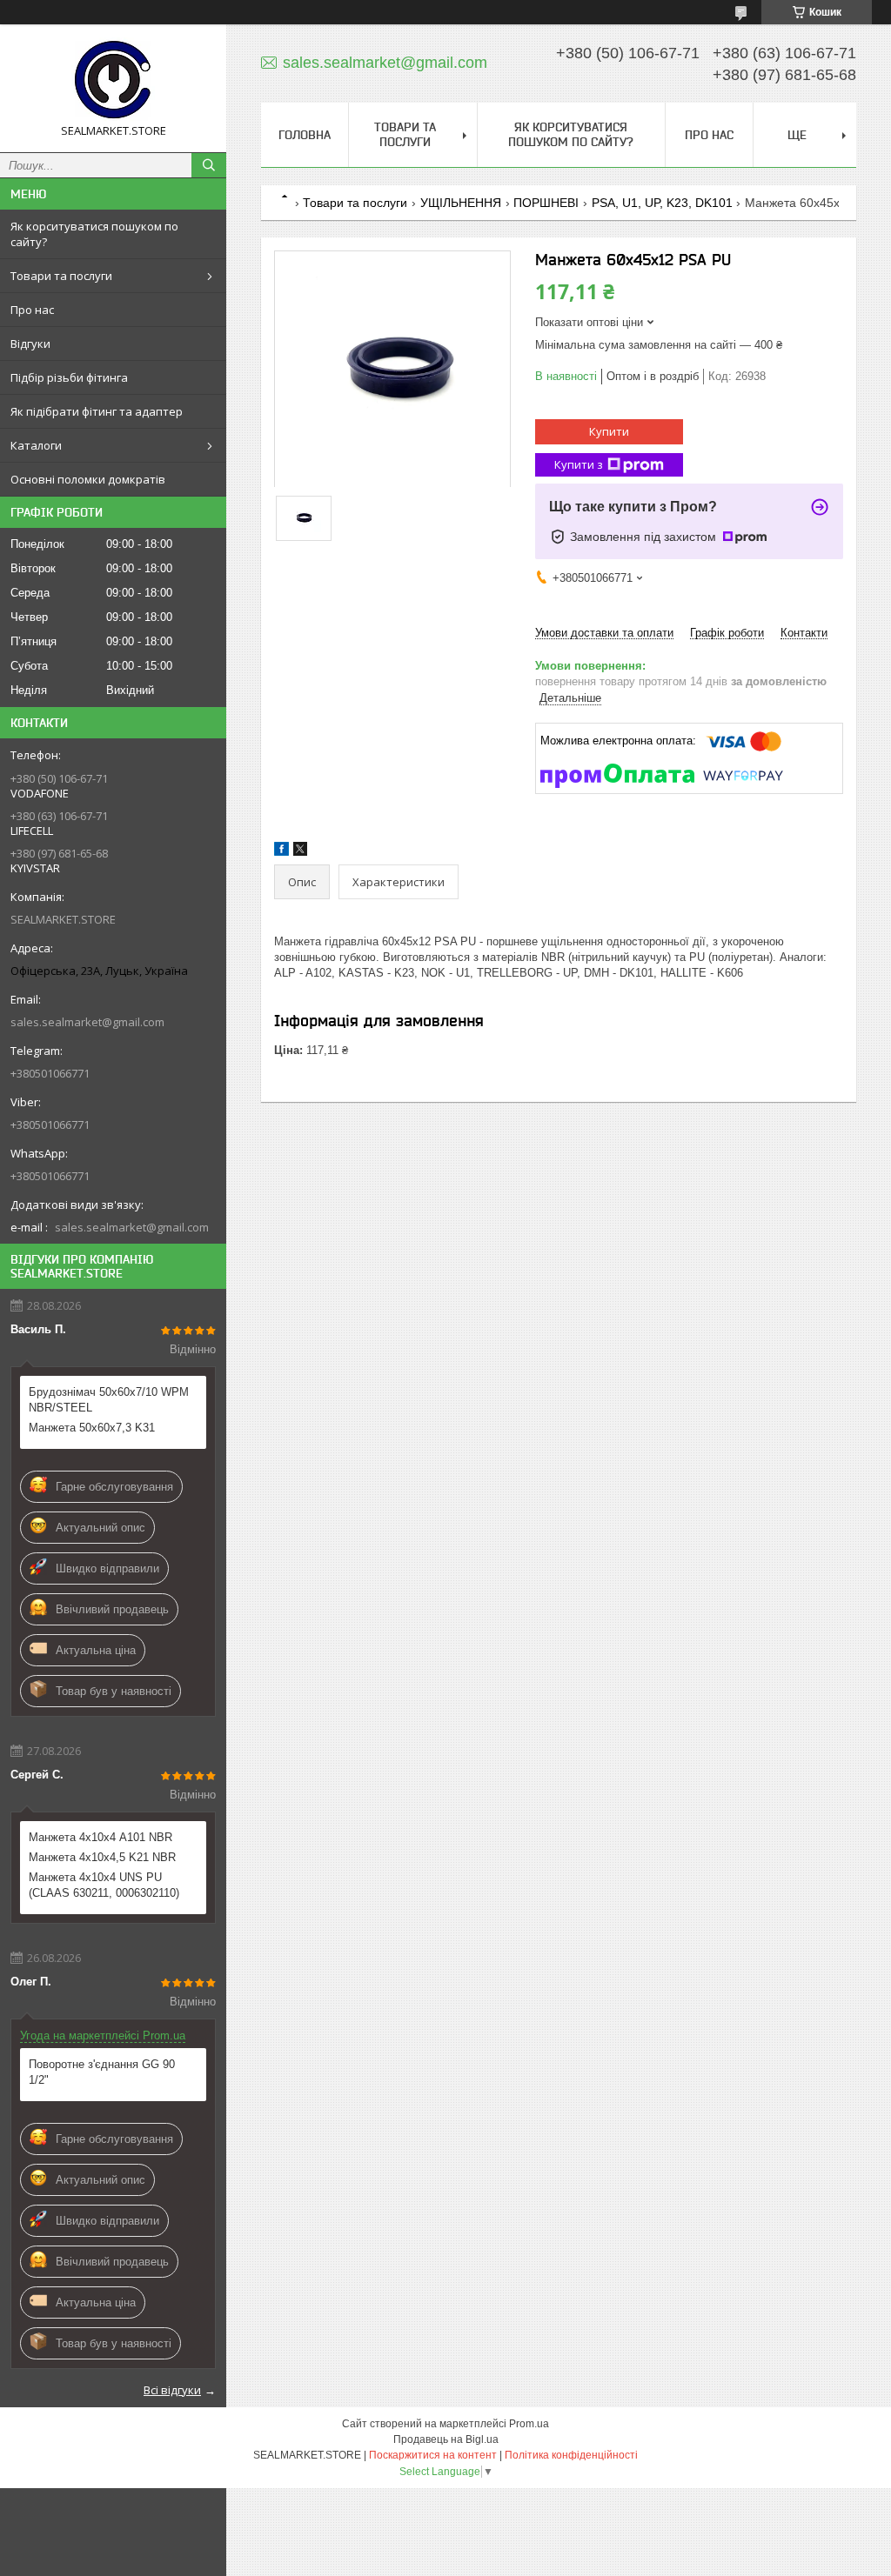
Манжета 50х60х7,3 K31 (92, 1428)
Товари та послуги (61, 276)
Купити (609, 431)
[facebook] (281, 852)
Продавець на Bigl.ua (446, 2439)
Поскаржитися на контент (433, 2455)
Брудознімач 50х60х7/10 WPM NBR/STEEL (109, 1400)
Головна (305, 135)
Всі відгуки (172, 2390)
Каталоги (36, 445)
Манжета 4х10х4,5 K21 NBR (102, 1857)
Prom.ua (529, 2424)
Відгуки (30, 344)
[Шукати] (209, 165)
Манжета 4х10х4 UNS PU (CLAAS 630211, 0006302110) (104, 1885)
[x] (300, 852)
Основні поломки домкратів (88, 479)
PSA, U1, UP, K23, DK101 (662, 203)
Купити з (579, 464)
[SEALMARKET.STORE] (113, 80)
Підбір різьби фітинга (69, 377)
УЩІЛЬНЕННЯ (461, 203)
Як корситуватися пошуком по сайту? (94, 234)
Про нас (32, 310)
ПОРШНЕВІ (546, 203)
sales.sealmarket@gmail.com (87, 1022)
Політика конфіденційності (571, 2455)
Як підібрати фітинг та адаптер (97, 411)
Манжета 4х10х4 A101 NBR (100, 1837)
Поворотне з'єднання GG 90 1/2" (102, 2072)
